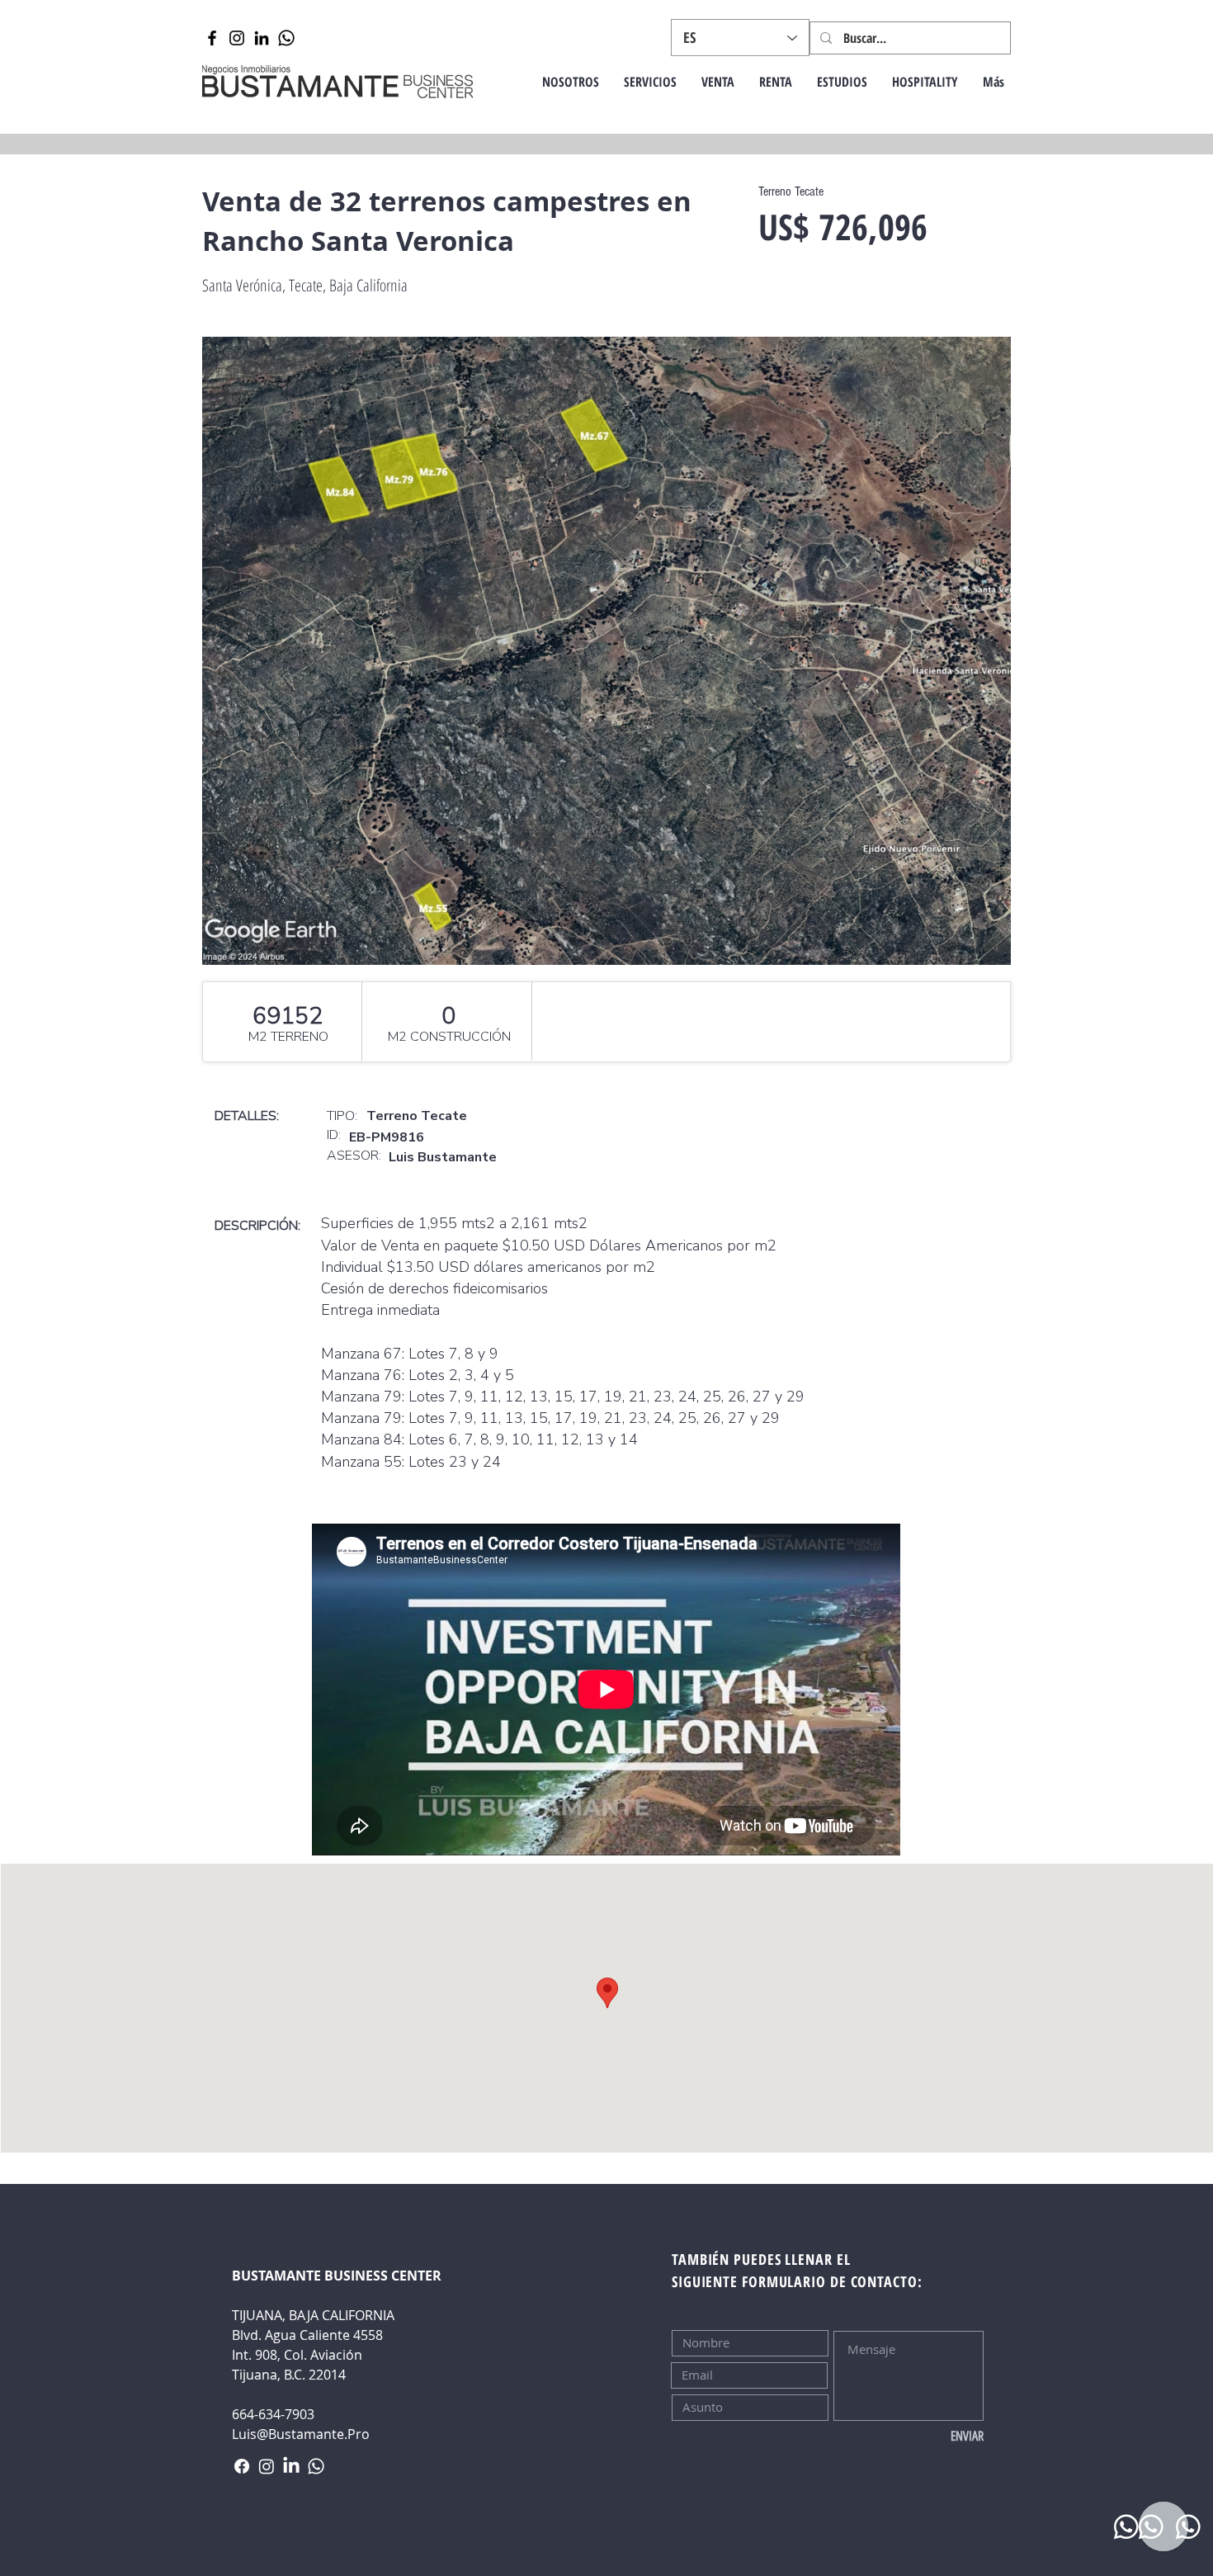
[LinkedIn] (262, 38)
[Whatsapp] (286, 38)
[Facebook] (212, 38)
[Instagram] (237, 38)
